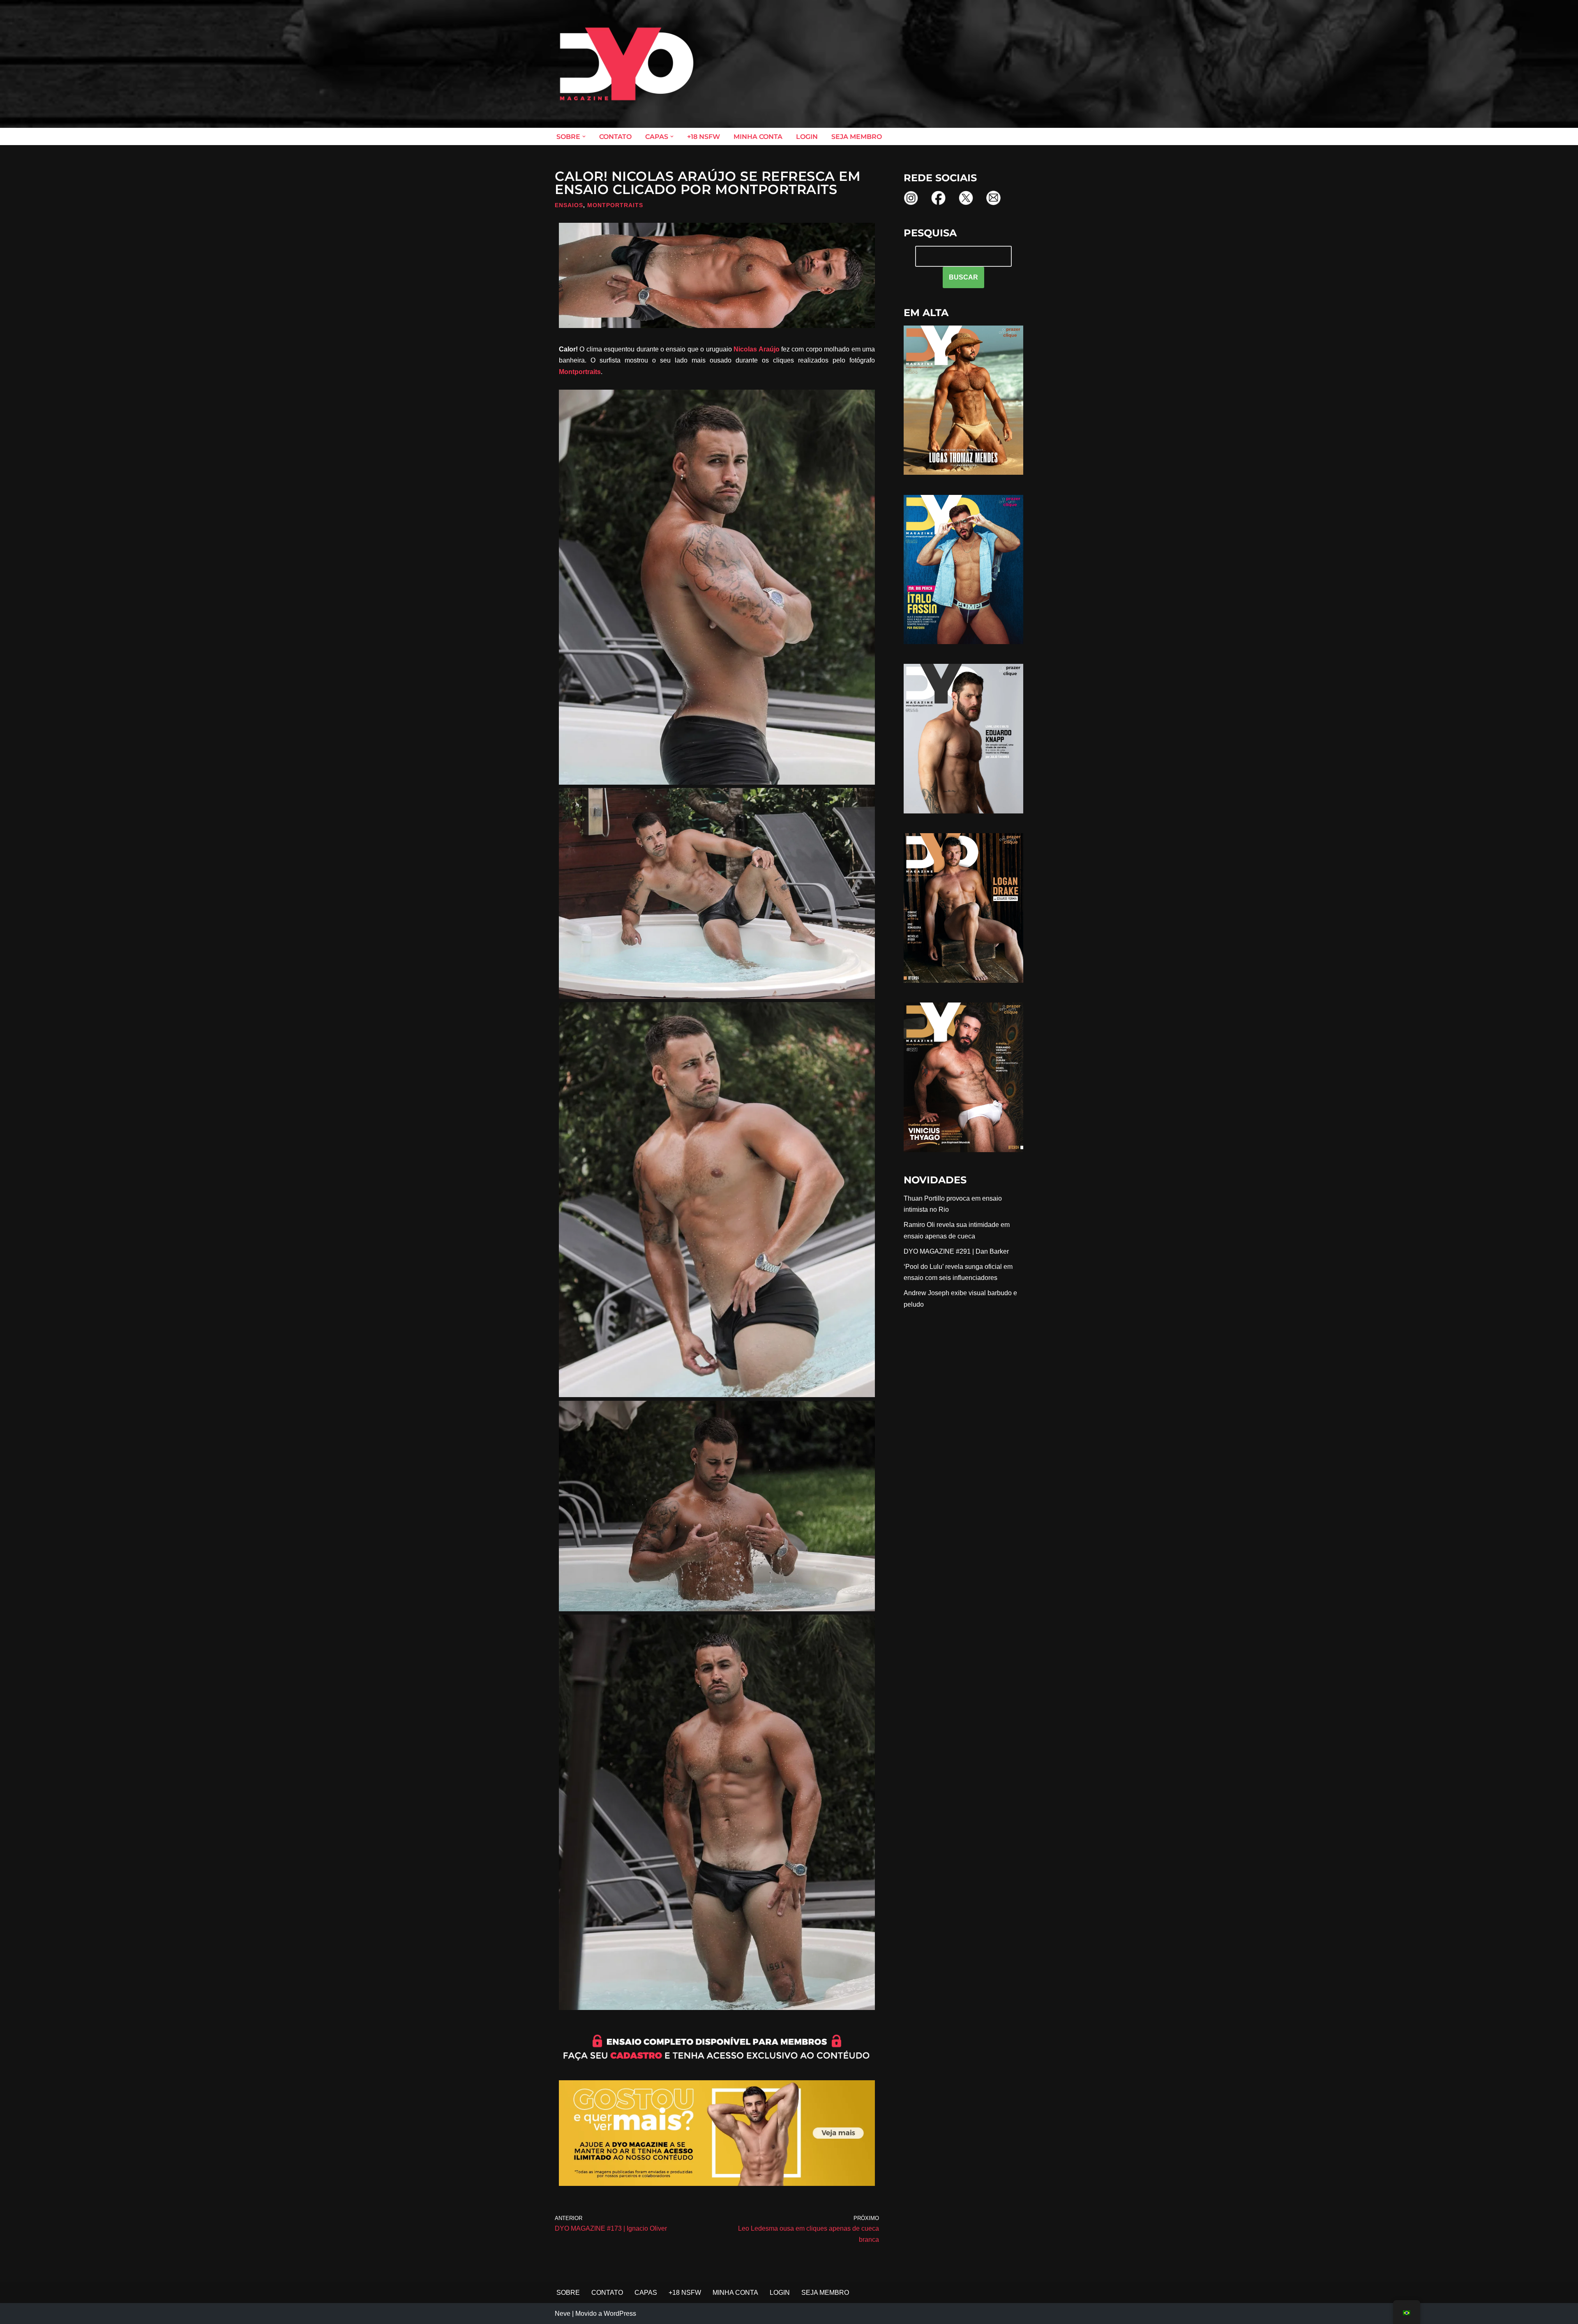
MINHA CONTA (758, 137)
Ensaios (569, 205)
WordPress (620, 2314)
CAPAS (646, 2293)
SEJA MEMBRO (857, 137)
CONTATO (615, 137)
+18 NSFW (704, 137)
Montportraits (615, 205)
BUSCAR (963, 277)
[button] (584, 136)
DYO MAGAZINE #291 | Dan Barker (956, 1251)
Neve (563, 2314)
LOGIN (807, 137)
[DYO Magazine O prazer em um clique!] (627, 64)
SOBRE (568, 2293)
